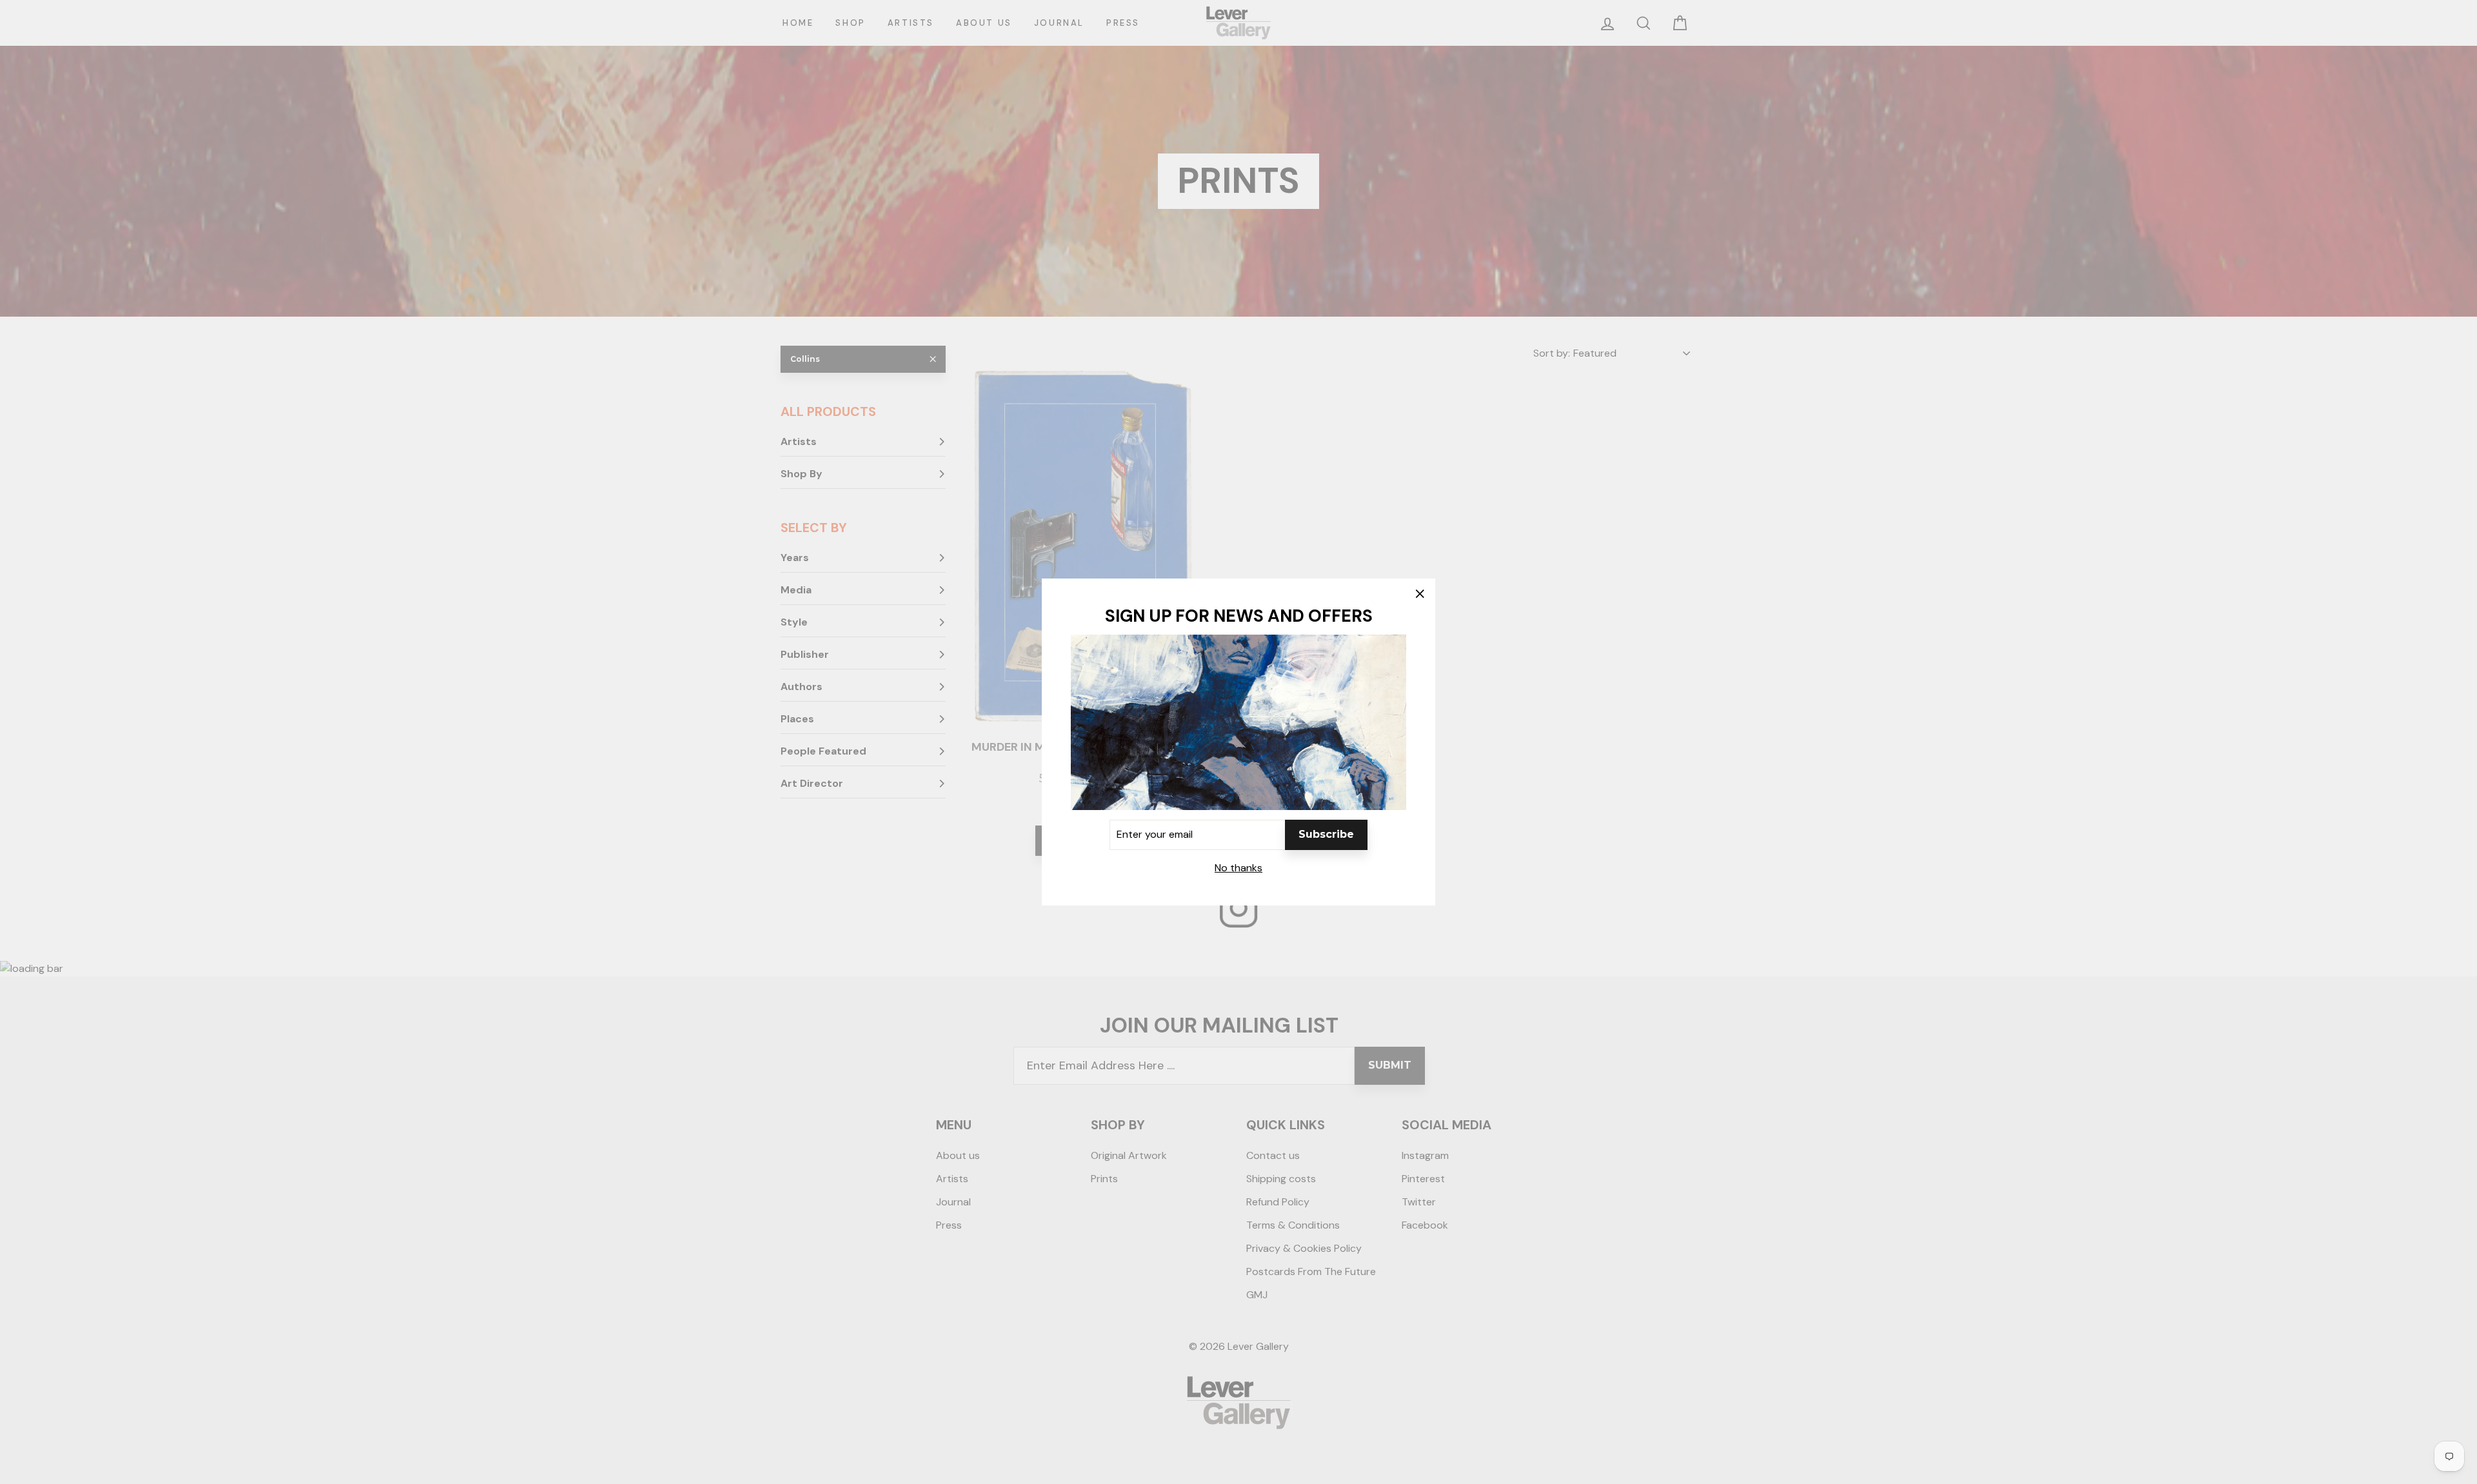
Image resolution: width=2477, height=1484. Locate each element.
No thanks (1238, 868)
